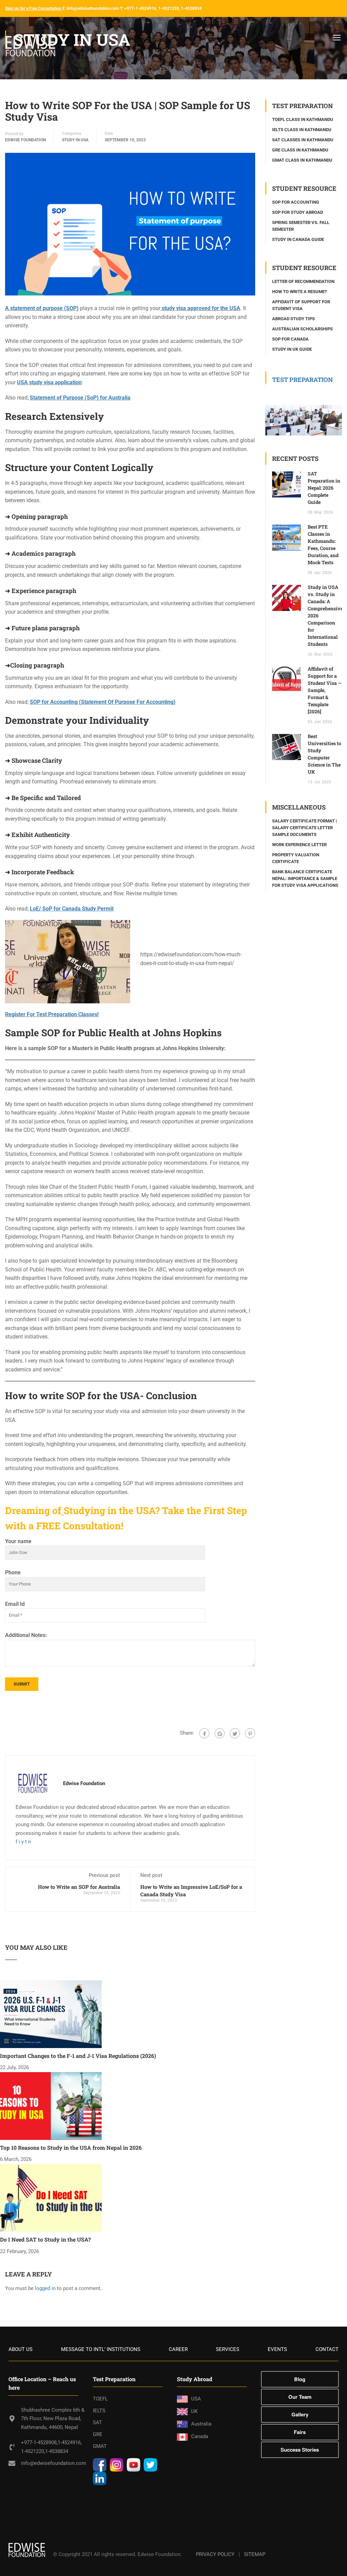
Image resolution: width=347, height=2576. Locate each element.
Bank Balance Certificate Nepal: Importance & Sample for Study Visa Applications (305, 878)
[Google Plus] (220, 1733)
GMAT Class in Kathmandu (302, 160)
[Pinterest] (250, 1733)
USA (196, 2399)
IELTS (99, 2411)
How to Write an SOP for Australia (79, 1887)
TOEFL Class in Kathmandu (303, 119)
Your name (18, 1541)
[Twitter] (235, 1733)
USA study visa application (49, 382)
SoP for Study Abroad (298, 212)
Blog (300, 2379)
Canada (200, 2436)
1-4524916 (69, 2442)
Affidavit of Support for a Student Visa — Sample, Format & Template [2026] (325, 690)
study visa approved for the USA (200, 308)
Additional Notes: (26, 1635)
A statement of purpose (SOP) (42, 308)
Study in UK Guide (292, 349)
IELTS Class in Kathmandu (302, 130)
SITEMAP (255, 2554)
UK (194, 2411)
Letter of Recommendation (303, 281)
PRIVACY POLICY (215, 2554)
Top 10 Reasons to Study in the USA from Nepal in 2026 (71, 2148)
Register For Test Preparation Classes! (52, 1014)
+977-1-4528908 (39, 2442)
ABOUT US (21, 2349)
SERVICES (228, 2349)
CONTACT (327, 2349)
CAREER (178, 2349)
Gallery (300, 2414)
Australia (201, 2424)
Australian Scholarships (302, 329)
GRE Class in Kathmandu (300, 150)
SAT (97, 2422)
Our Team (300, 2397)
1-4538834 (57, 2451)
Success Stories (300, 2450)
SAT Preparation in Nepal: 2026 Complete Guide (324, 488)
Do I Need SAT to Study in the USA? (45, 2239)
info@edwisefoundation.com (54, 2463)
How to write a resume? (299, 292)
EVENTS (277, 2349)
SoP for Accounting (296, 202)
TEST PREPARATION (302, 380)
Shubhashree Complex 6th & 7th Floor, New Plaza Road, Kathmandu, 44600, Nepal (53, 2419)
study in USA (75, 140)
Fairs (300, 2432)
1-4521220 (33, 2451)
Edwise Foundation (25, 140)
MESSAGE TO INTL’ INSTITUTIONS (101, 2349)
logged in (45, 2288)
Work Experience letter (299, 845)
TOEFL (100, 2399)
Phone (13, 1572)
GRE (98, 2434)
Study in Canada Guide (298, 239)
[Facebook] (204, 1733)
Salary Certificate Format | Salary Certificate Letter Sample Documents (304, 828)
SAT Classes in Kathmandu (303, 140)
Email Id (15, 1604)
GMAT (100, 2446)
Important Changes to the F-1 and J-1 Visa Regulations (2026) (78, 2056)
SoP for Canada (290, 339)
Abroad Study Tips (293, 319)
